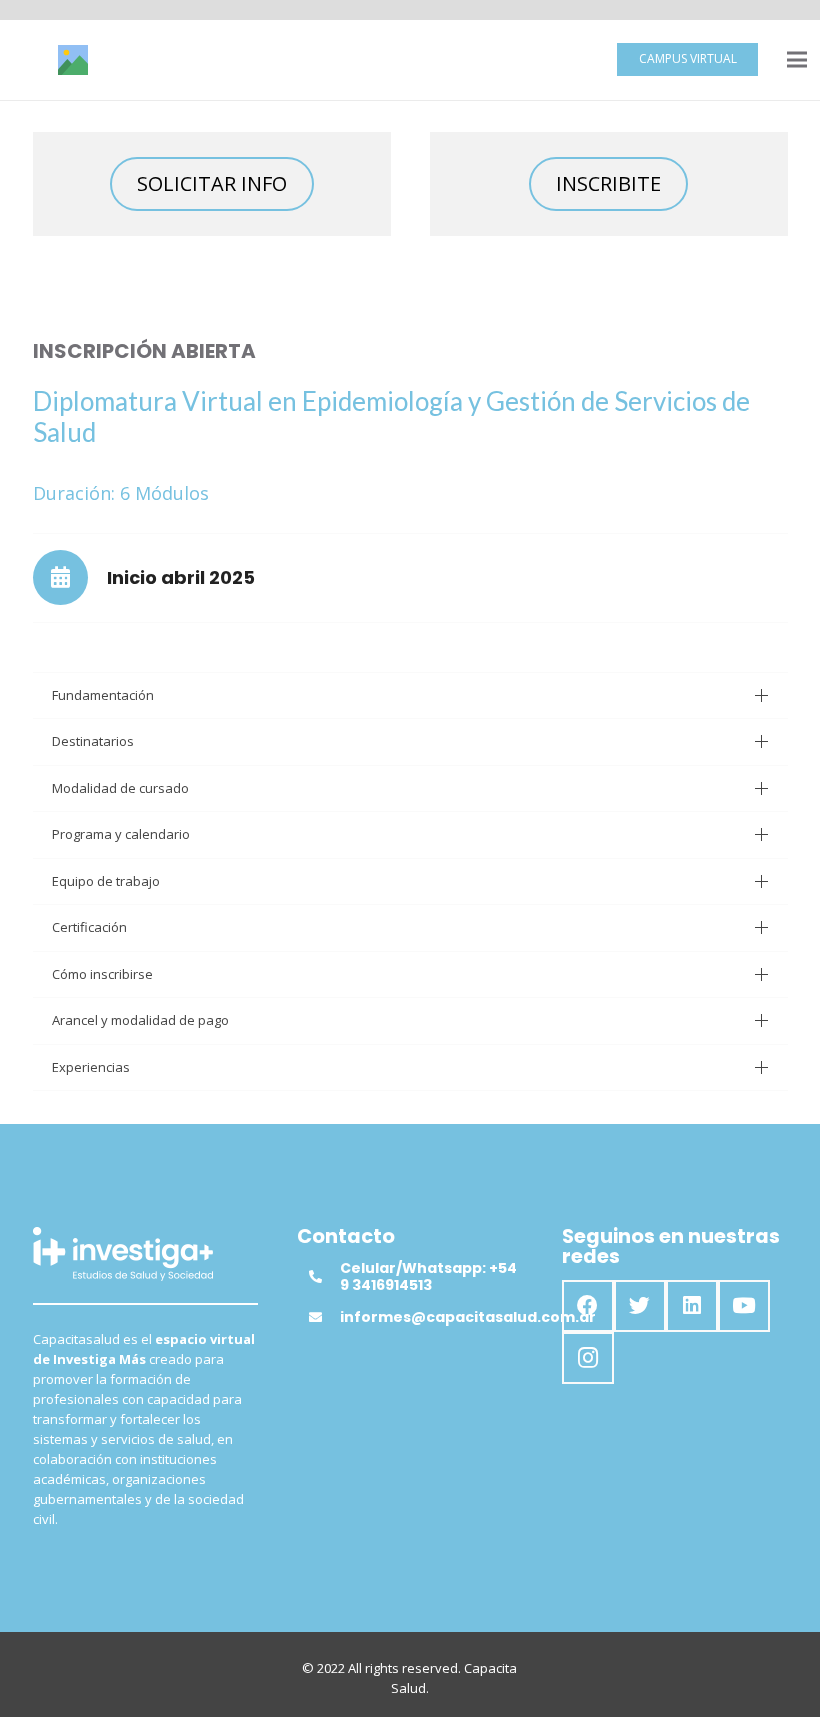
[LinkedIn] (692, 1306)
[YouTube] (744, 1306)
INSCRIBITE (608, 183)
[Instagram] (588, 1358)
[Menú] (797, 60)
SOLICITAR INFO (212, 183)
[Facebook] (588, 1306)
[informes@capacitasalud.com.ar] (324, 1317)
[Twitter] (640, 1306)
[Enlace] (73, 60)
